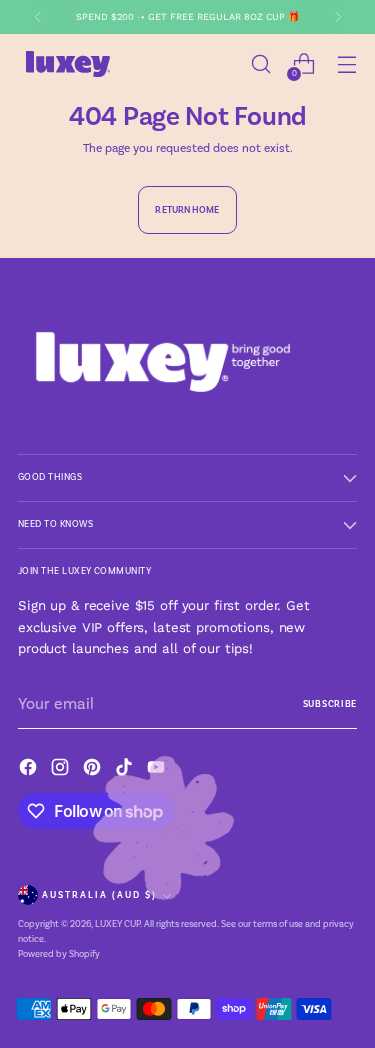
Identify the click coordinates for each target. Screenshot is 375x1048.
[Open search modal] (260, 64)
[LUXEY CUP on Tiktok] (126, 770)
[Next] (338, 17)
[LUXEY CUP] (68, 64)
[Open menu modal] (346, 64)
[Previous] (38, 17)
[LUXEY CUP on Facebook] (30, 770)
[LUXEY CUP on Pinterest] (94, 770)
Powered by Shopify (59, 954)
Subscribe (330, 704)
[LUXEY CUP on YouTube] (158, 770)
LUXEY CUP (117, 924)
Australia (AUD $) (99, 895)
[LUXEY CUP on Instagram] (62, 770)
